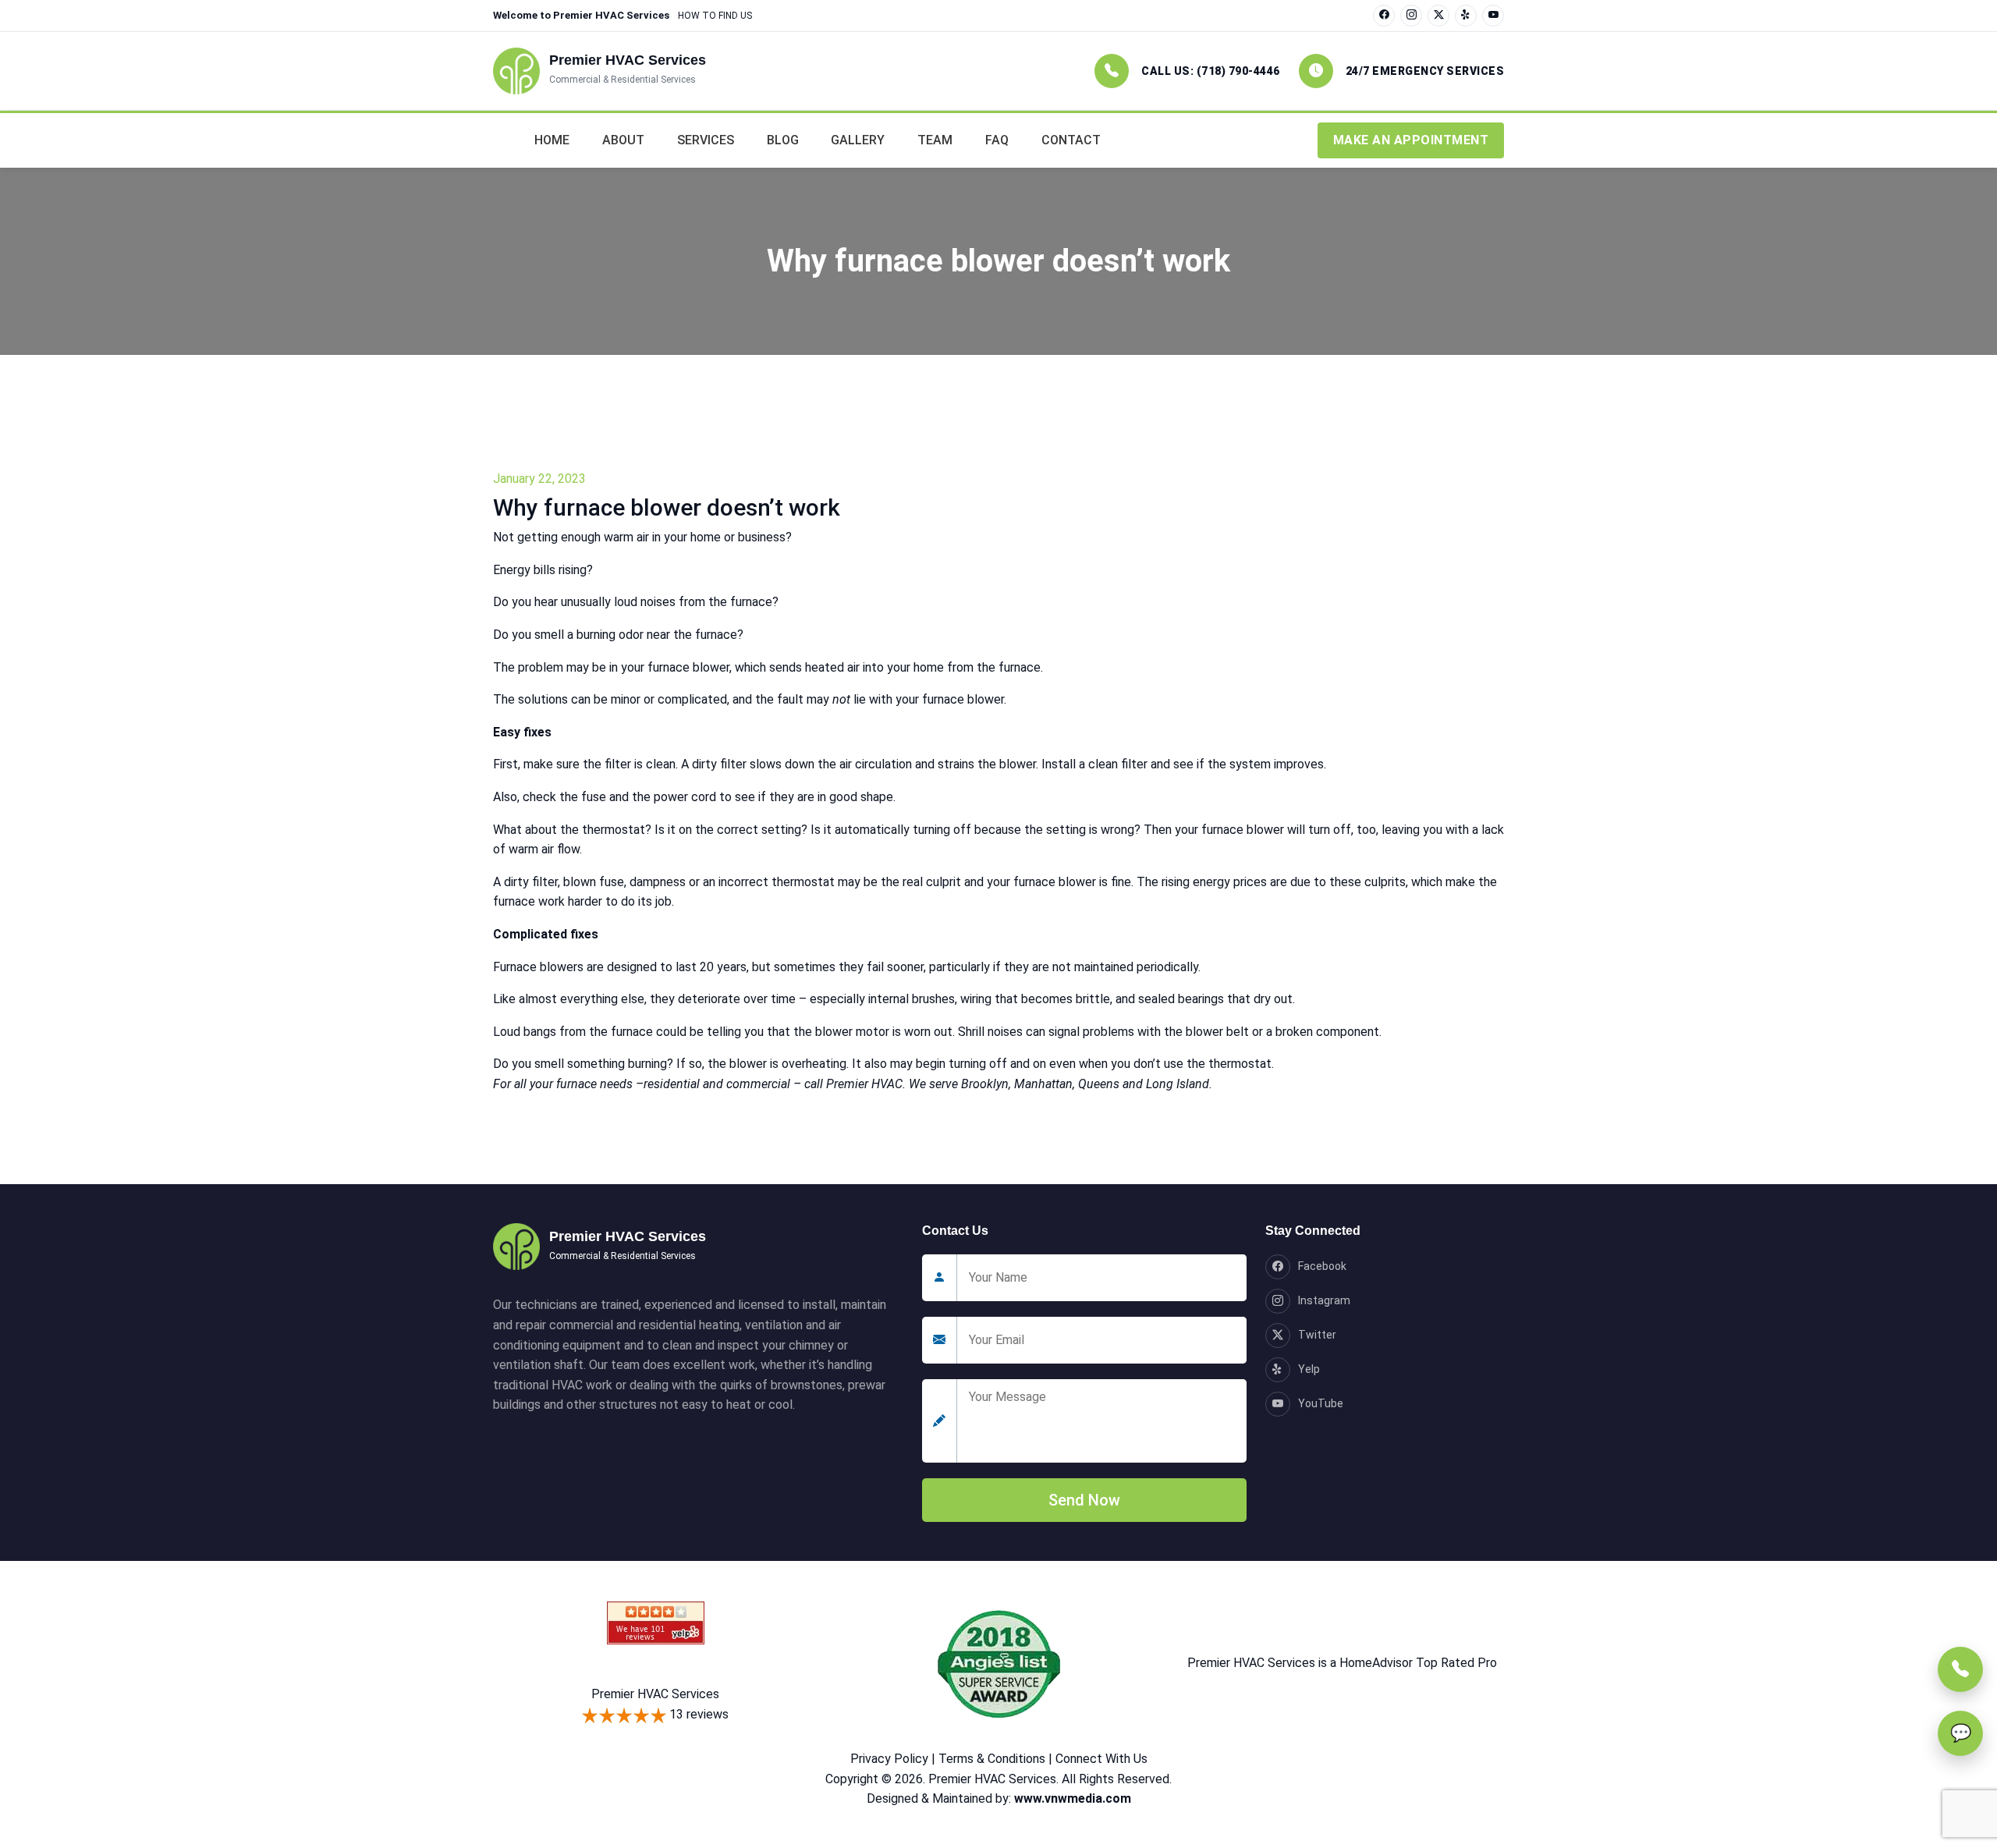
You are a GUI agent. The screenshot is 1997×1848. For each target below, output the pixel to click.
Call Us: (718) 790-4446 (1211, 71)
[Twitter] (1438, 16)
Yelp (1309, 1369)
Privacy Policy (889, 1759)
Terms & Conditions (992, 1759)
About (623, 140)
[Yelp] (1466, 16)
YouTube (1321, 1403)
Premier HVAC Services (655, 1694)
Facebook (1322, 1266)
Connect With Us (1101, 1759)
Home (552, 140)
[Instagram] (1411, 16)
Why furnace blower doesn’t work (667, 507)
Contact (1071, 140)
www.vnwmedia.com (1073, 1798)
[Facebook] (1384, 16)
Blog (783, 140)
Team (935, 140)
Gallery (858, 140)
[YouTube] (1493, 16)
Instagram (1324, 1300)
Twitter (1317, 1335)
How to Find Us (715, 16)
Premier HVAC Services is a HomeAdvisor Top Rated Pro (1342, 1663)
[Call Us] (1960, 1669)
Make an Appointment (1411, 140)
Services (706, 140)
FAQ (997, 140)
